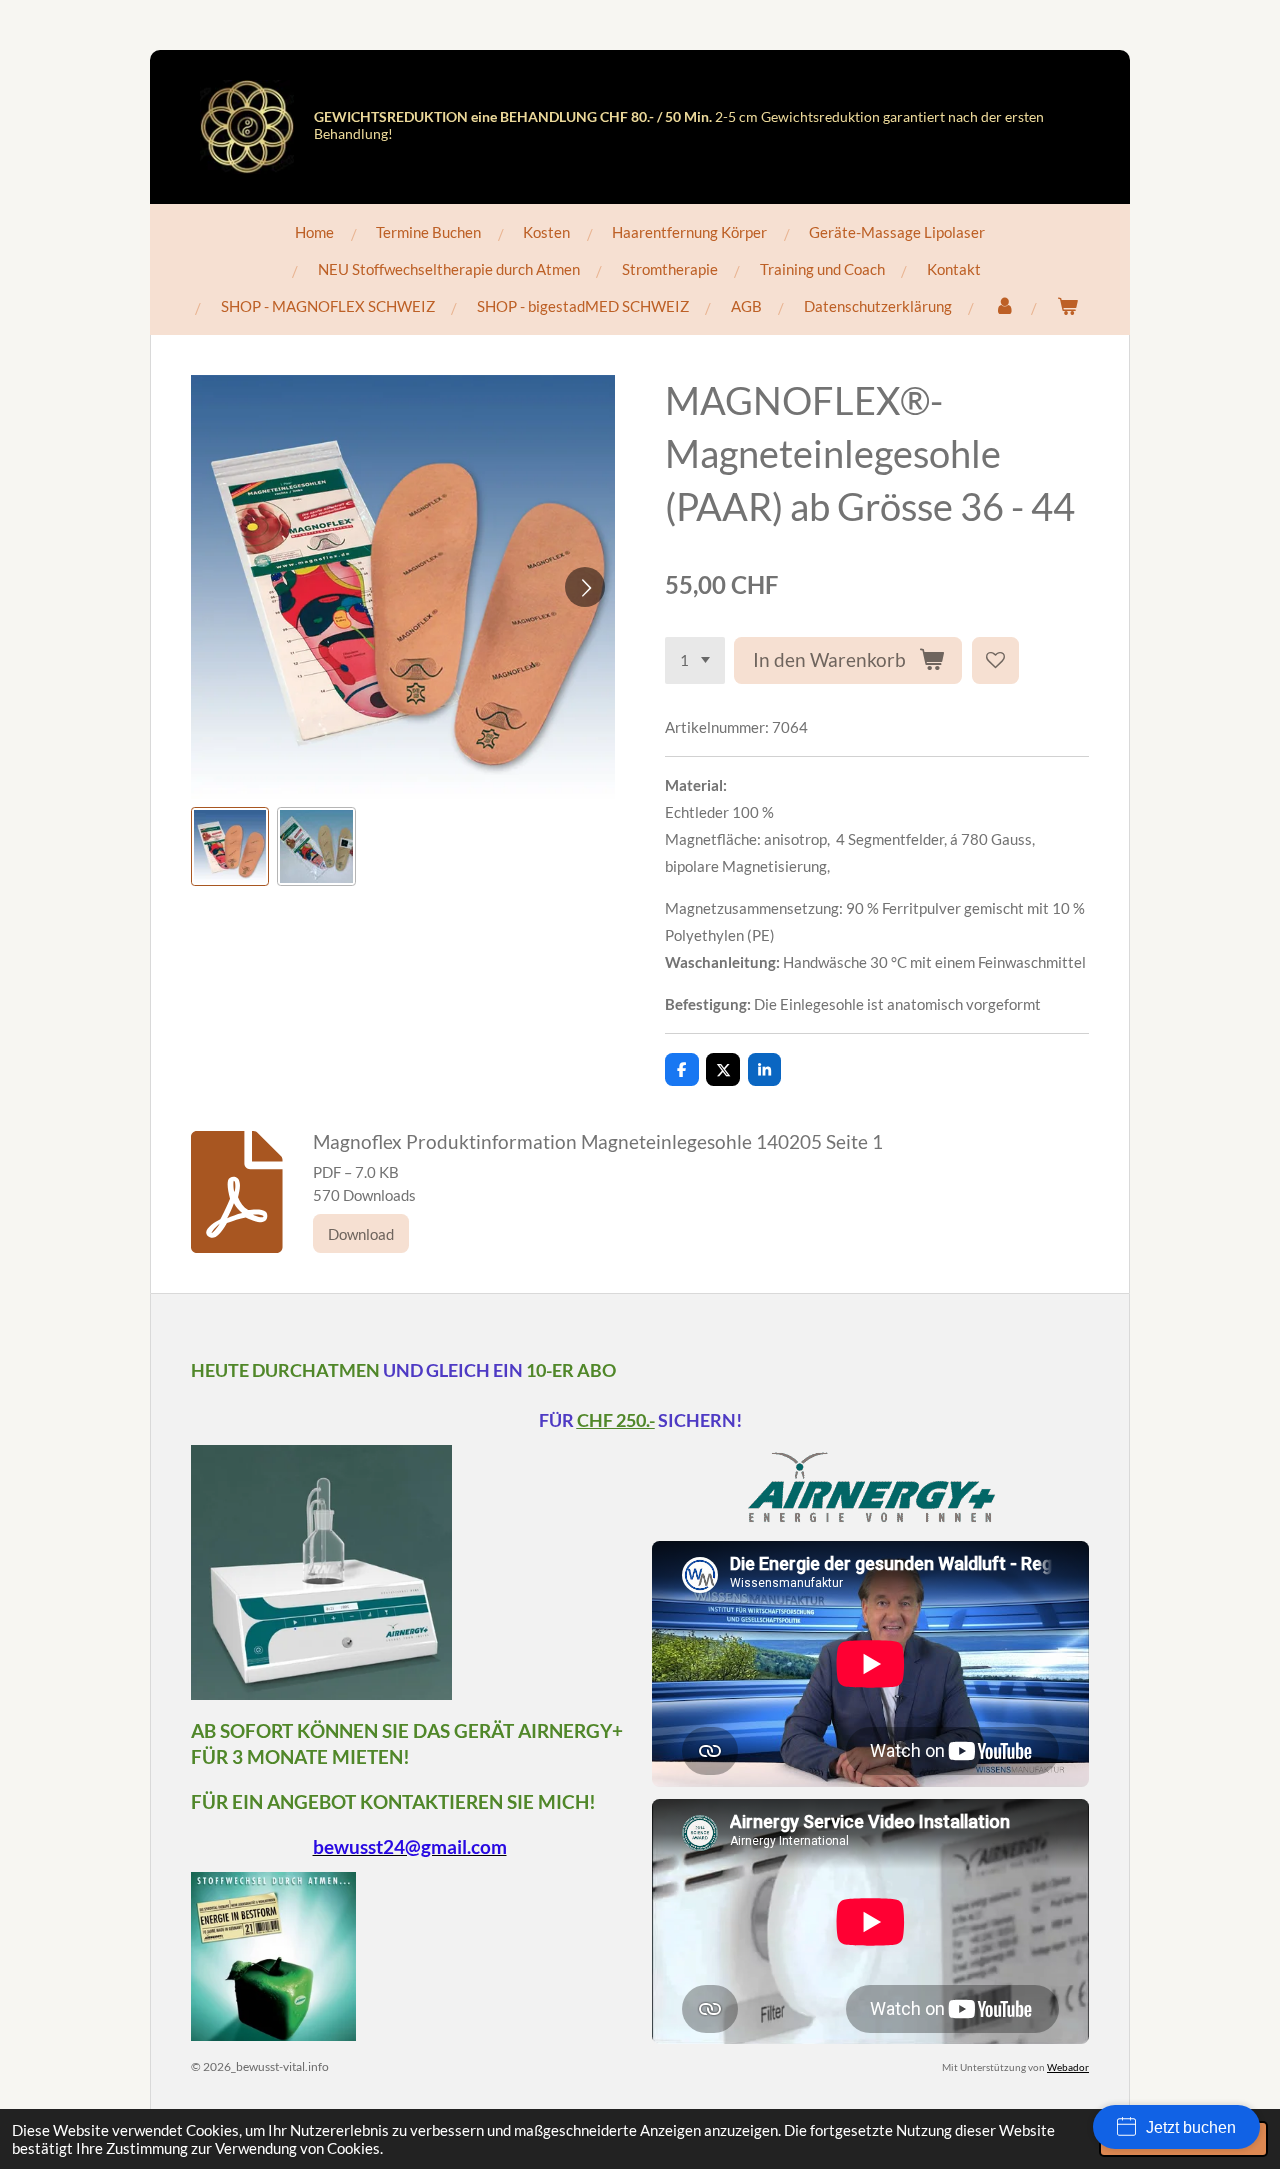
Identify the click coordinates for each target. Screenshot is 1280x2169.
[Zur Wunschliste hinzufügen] (995, 660)
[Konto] (1004, 306)
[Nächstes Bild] (585, 587)
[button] (230, 846)
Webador (1068, 2067)
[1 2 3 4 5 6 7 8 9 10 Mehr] (695, 660)
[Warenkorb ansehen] (1067, 306)
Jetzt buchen (1191, 2127)
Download (361, 1234)
